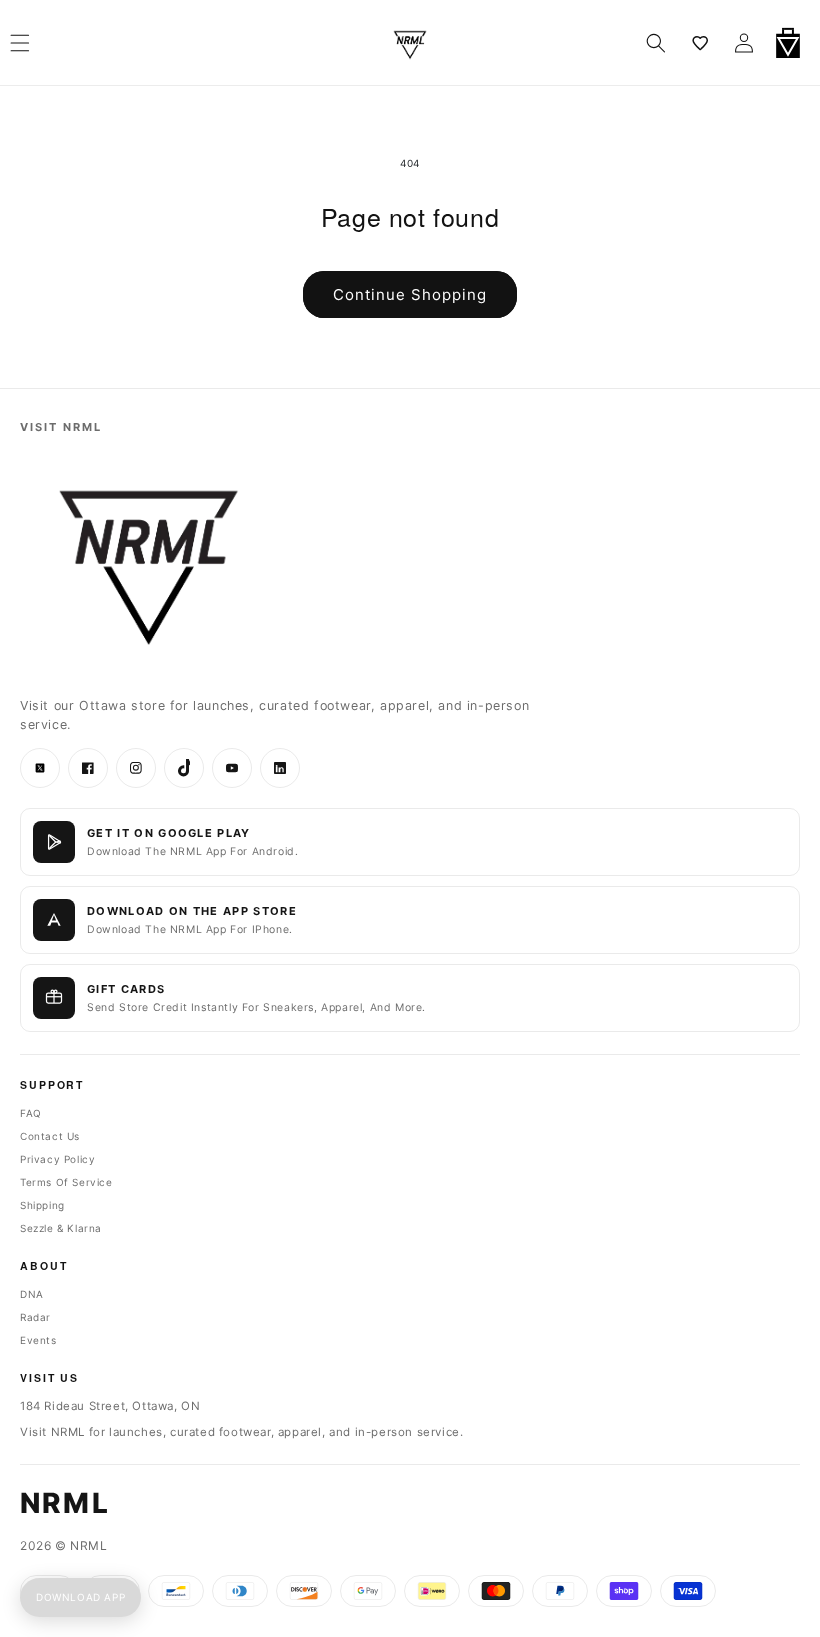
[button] (656, 43)
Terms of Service (66, 1182)
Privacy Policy (57, 1159)
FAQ (31, 1113)
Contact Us (50, 1136)
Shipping (42, 1205)
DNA (32, 1294)
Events (38, 1340)
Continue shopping (410, 294)
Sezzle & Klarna (61, 1228)
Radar (35, 1317)
